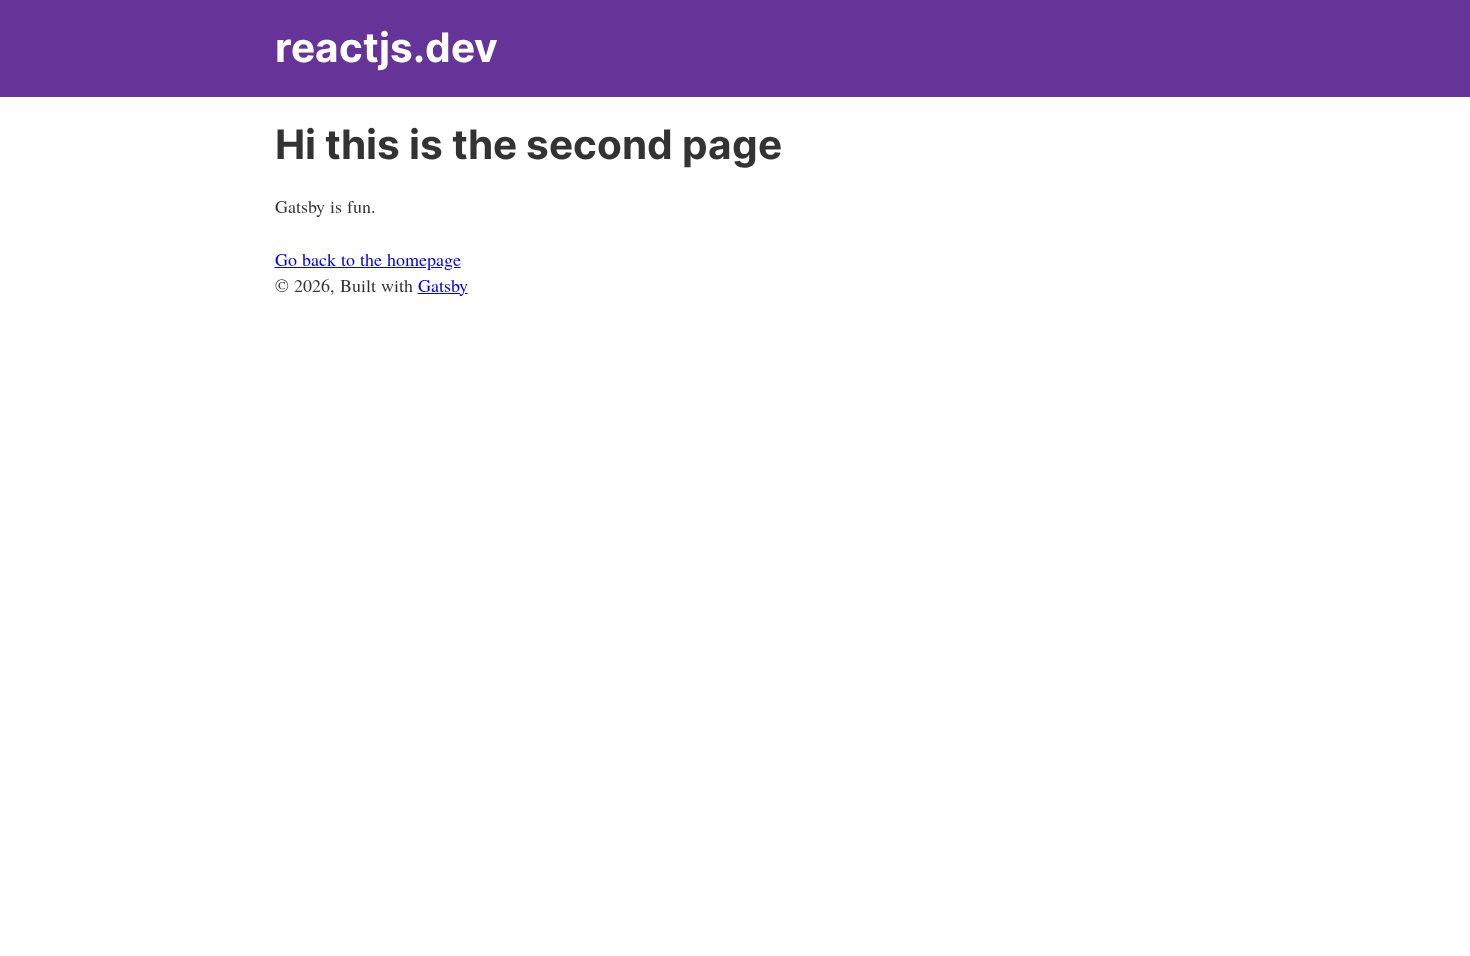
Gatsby (443, 285)
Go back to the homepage (368, 259)
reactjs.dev (386, 47)
